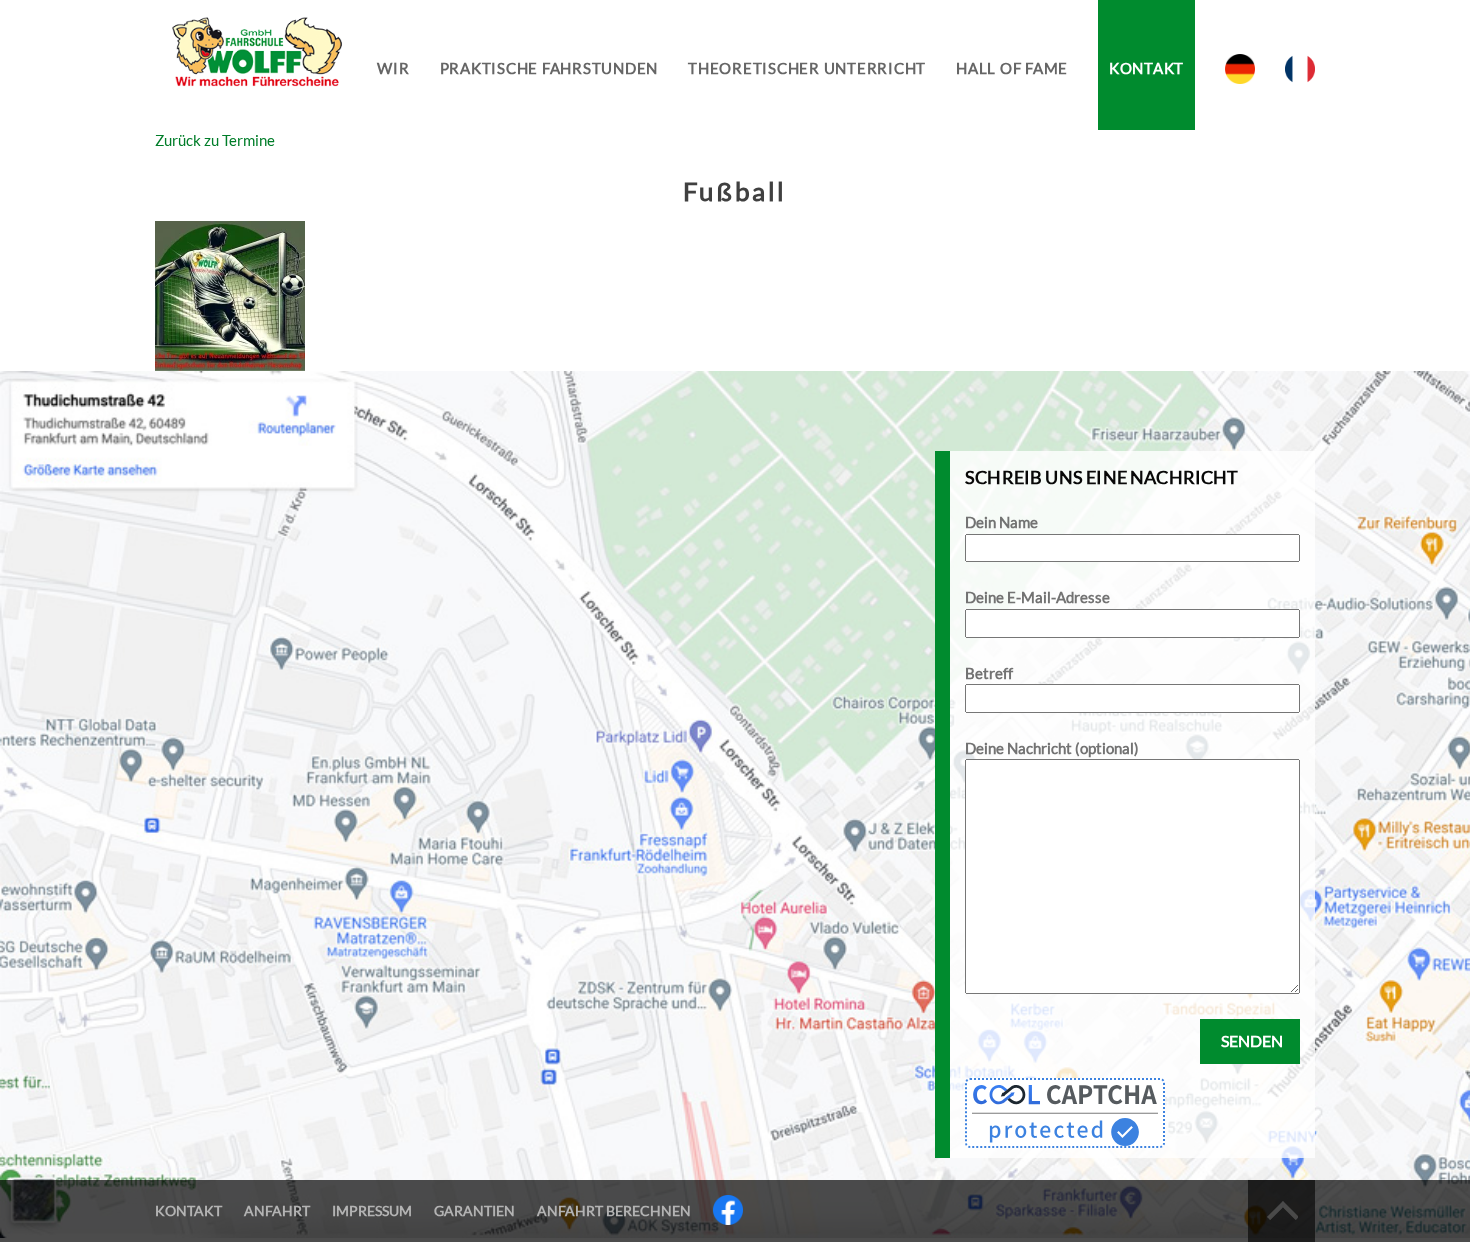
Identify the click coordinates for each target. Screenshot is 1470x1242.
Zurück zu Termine (215, 140)
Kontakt (1146, 68)
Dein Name (1001, 522)
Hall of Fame (1012, 68)
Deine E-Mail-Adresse (1037, 597)
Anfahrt (277, 1210)
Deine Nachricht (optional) (1052, 748)
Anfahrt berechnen (614, 1210)
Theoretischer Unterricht (807, 68)
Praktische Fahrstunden (549, 68)
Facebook (728, 1210)
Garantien (474, 1210)
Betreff (989, 673)
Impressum (372, 1210)
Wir (393, 68)
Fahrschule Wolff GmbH (255, 65)
